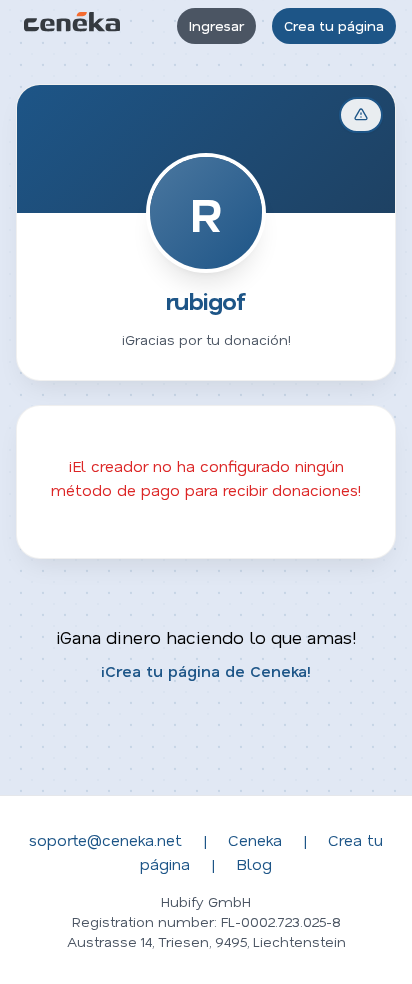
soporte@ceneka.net (105, 839)
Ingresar (216, 25)
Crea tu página (334, 25)
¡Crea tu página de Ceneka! (206, 670)
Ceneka (255, 839)
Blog (254, 863)
